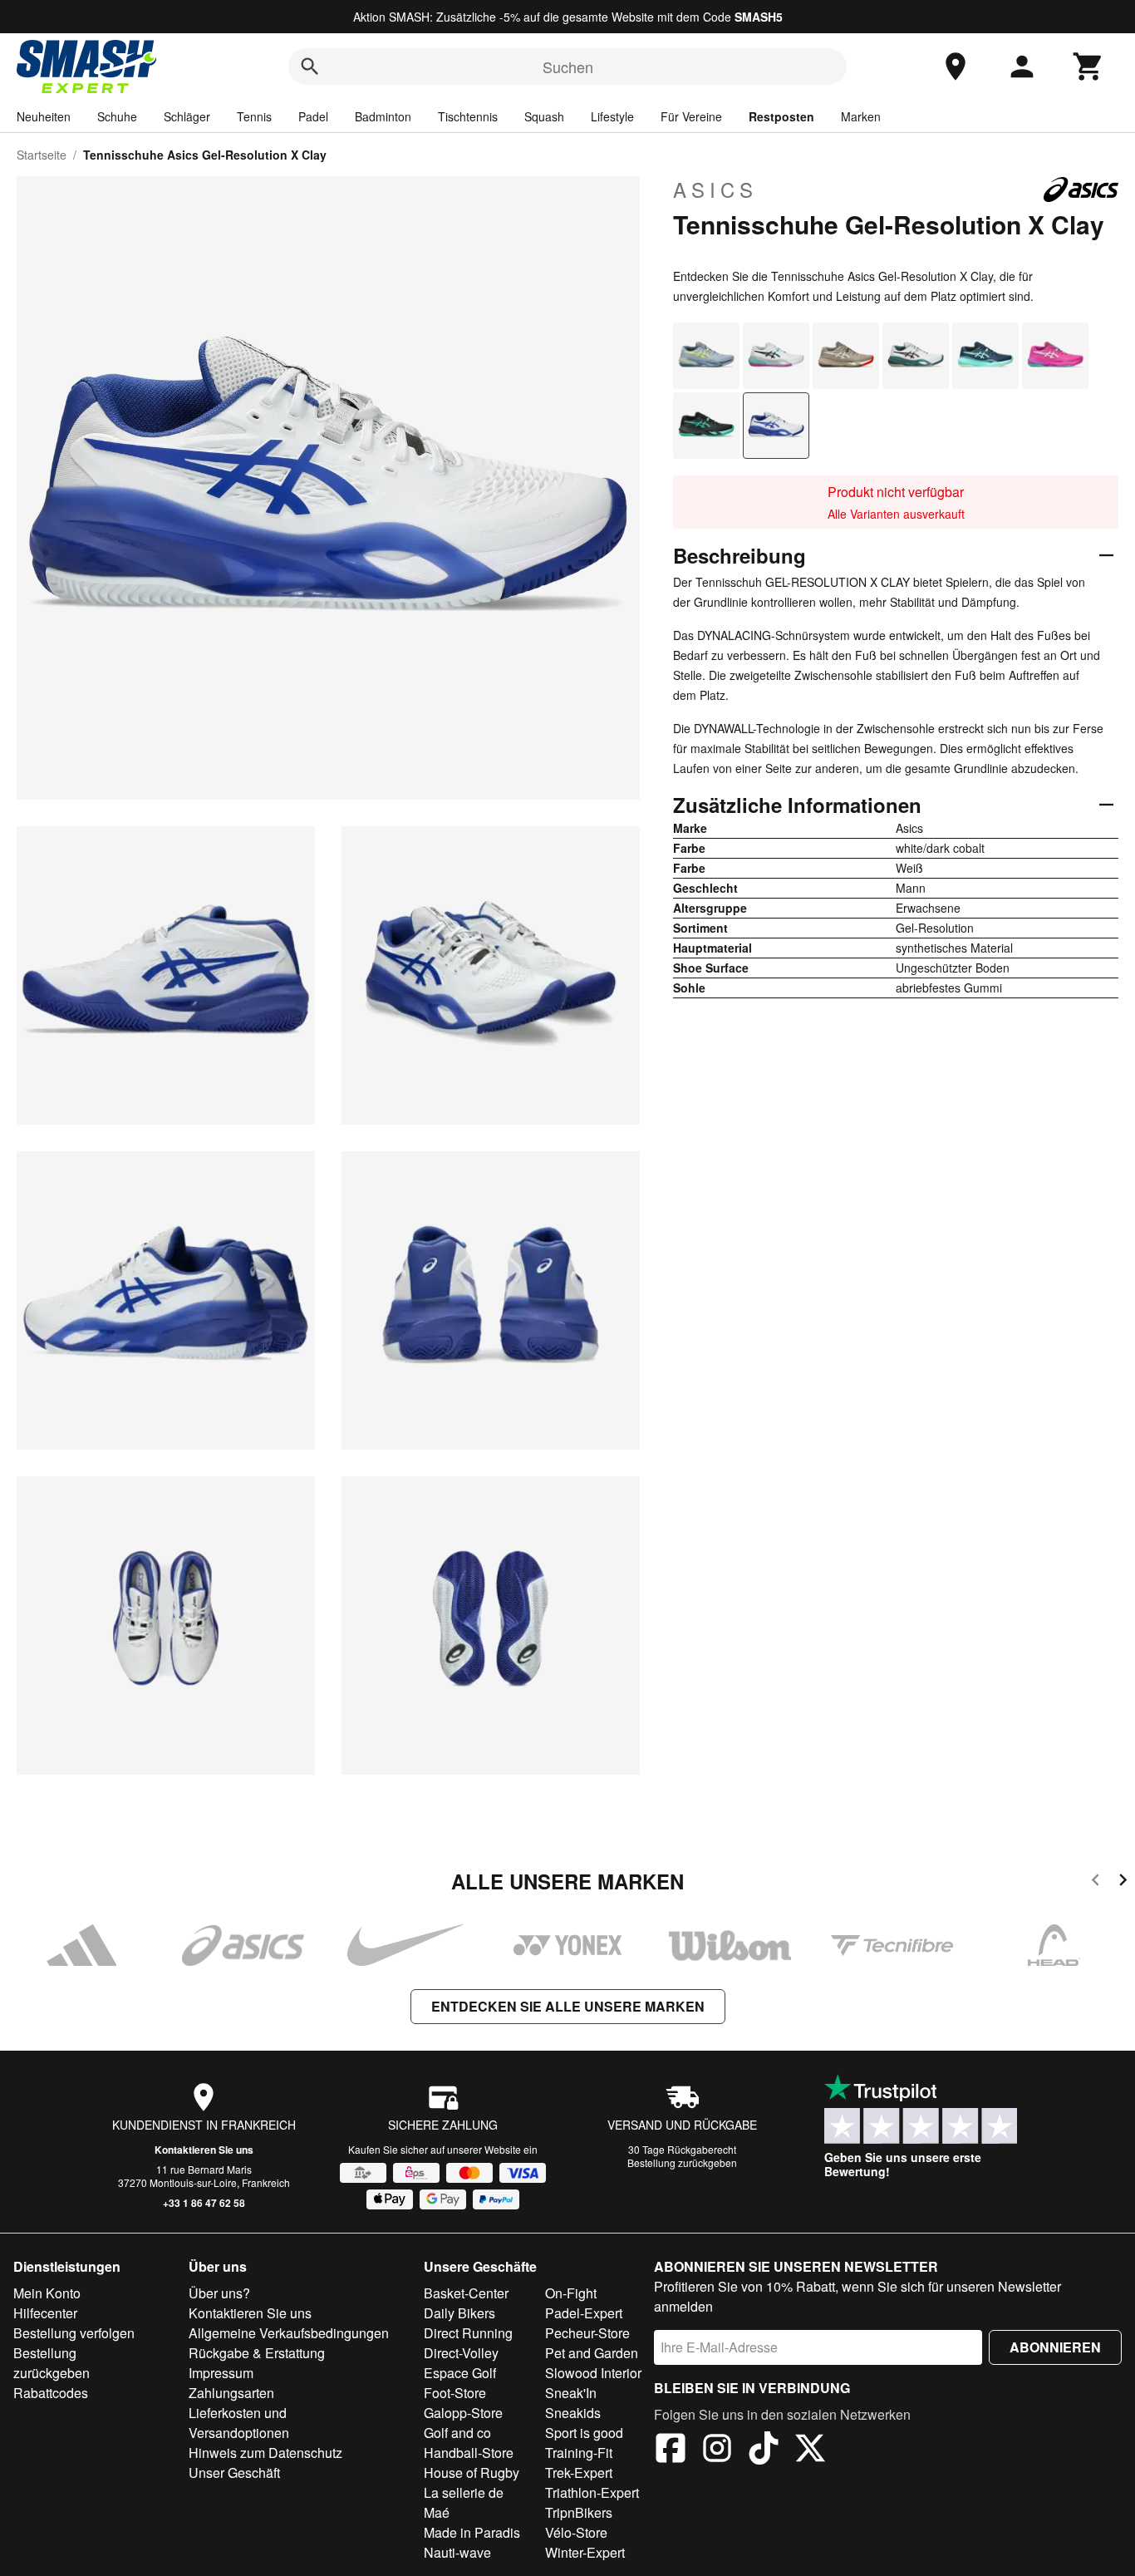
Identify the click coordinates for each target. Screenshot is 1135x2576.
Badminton (383, 116)
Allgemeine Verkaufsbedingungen (289, 2333)
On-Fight (571, 2293)
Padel (313, 116)
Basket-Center (466, 2293)
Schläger (187, 116)
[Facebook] (671, 2450)
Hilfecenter (45, 2313)
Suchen (568, 66)
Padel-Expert (584, 2313)
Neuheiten (44, 116)
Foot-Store (455, 2393)
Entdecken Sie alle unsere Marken (568, 2006)
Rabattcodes (51, 2393)
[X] (810, 2450)
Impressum (221, 2373)
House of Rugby (472, 2473)
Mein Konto (47, 2293)
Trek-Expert (579, 2473)
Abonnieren (1055, 2347)
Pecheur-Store (587, 2333)
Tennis (254, 116)
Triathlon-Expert (592, 2492)
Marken (861, 116)
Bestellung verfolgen (74, 2333)
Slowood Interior (593, 2373)
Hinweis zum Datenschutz (265, 2453)
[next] (1123, 1882)
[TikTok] (764, 2450)
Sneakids (573, 2413)
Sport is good (584, 2433)
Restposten (781, 116)
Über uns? (219, 2293)
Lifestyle (612, 116)
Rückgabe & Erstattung (257, 2353)
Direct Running (468, 2333)
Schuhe (117, 116)
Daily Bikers (459, 2313)
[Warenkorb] (1088, 66)
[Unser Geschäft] (956, 66)
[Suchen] (310, 66)
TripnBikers (579, 2512)
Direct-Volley (461, 2353)
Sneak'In (571, 2393)
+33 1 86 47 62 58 (204, 2203)
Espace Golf (460, 2373)
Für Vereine (691, 116)
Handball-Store (469, 2453)
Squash (544, 116)
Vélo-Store (576, 2532)
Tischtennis (468, 116)
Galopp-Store (463, 2413)
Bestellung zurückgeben (682, 2162)
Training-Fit (579, 2453)
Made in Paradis (472, 2532)
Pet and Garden (592, 2353)
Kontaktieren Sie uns (204, 2150)
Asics (715, 190)
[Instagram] (717, 2450)
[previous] (1096, 1882)
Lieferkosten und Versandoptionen (239, 2423)
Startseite (42, 155)
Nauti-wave (457, 2552)
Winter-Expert (585, 2552)
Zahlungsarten (231, 2393)
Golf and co (457, 2433)
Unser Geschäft (234, 2473)
